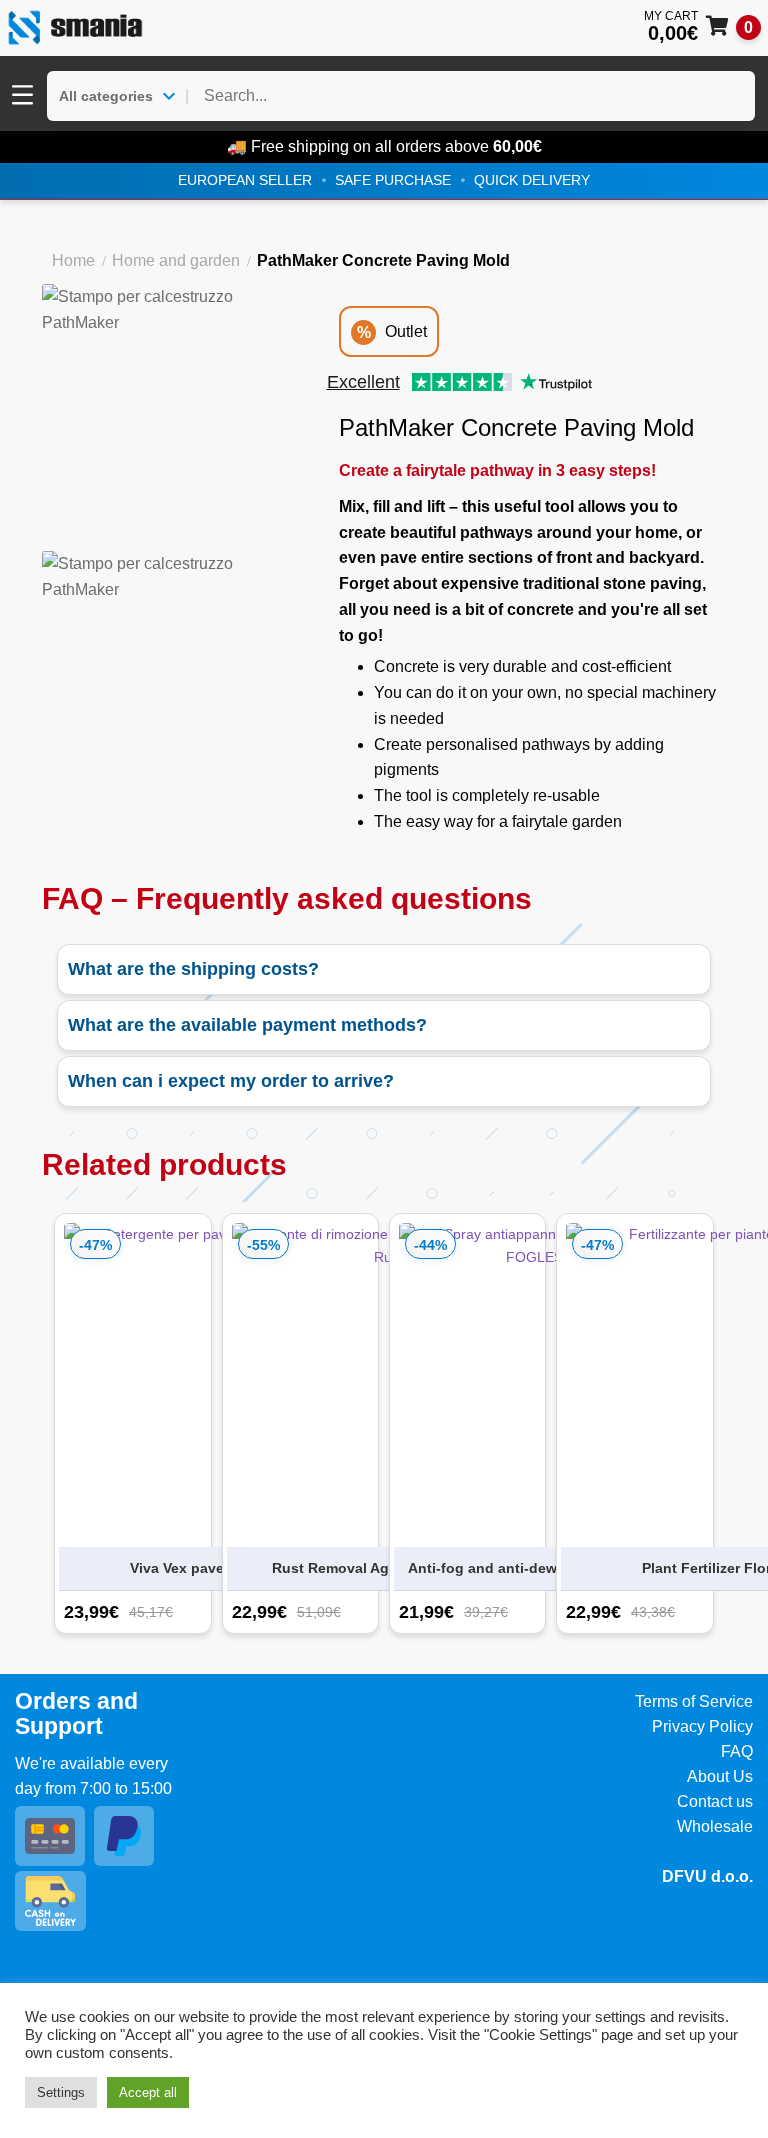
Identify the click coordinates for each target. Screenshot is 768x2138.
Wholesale (715, 1826)
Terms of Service (694, 1701)
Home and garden (176, 260)
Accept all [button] (148, 2092)
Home (73, 260)
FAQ (737, 1751)
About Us (720, 1776)
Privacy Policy (702, 1726)
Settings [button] (61, 2092)
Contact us (715, 1801)
